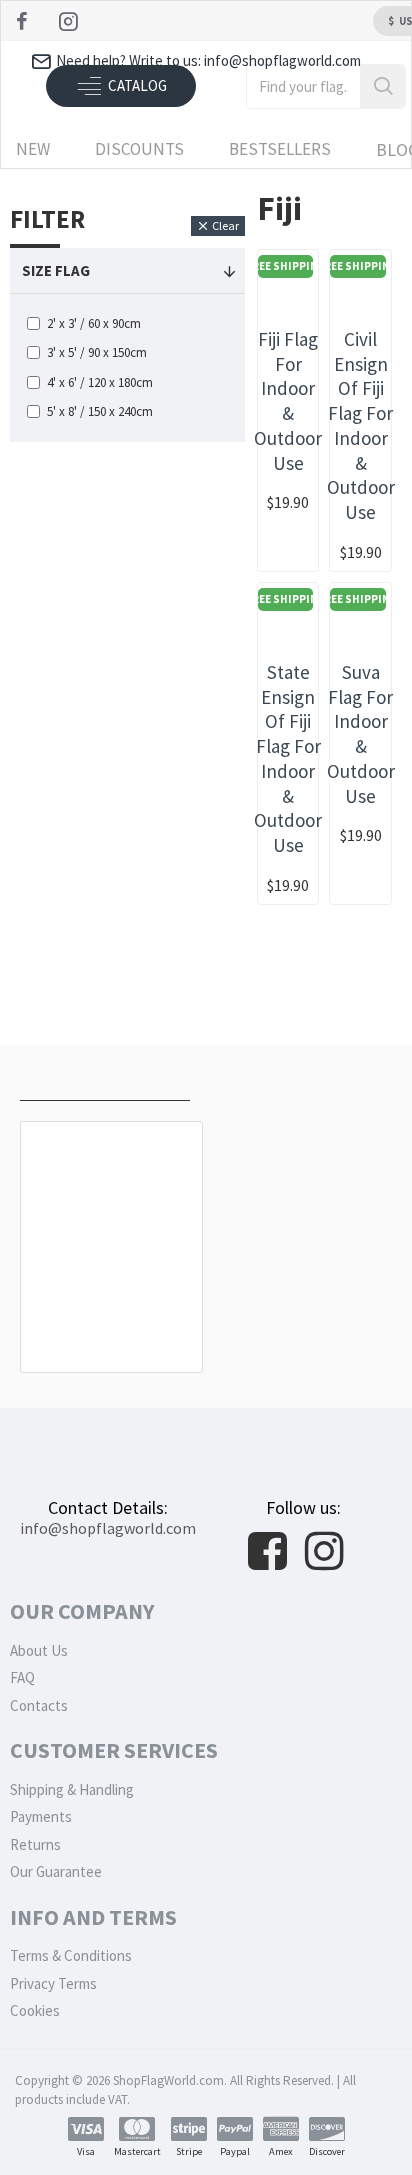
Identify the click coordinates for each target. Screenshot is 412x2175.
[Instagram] (70, 21)
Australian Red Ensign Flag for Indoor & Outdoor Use (112, 1319)
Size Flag (56, 270)
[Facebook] (24, 21)
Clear (225, 225)
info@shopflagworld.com (108, 1528)
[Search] (382, 86)
